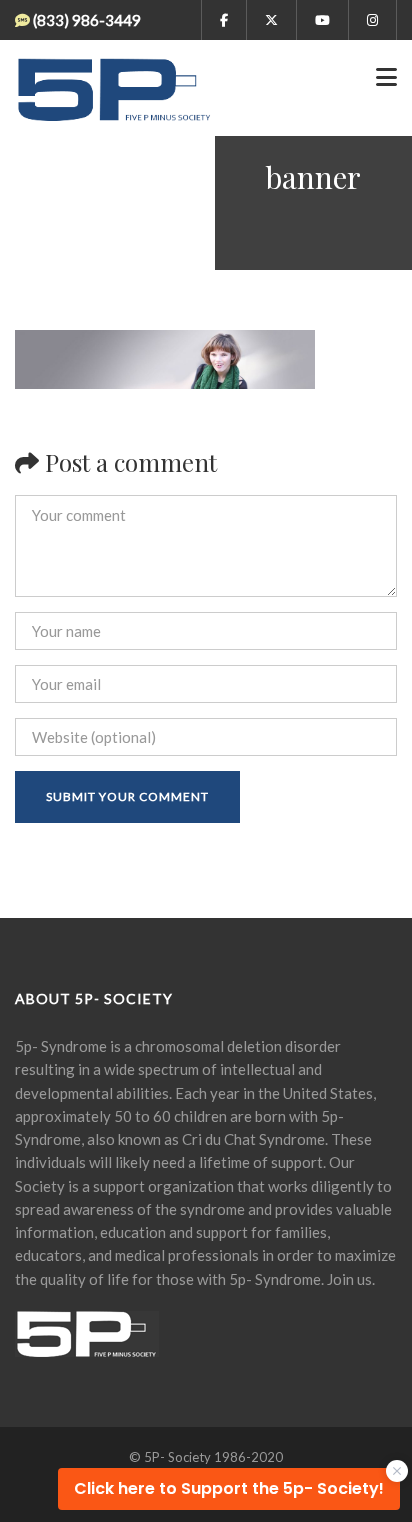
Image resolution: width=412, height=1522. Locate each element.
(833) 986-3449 (87, 20)
